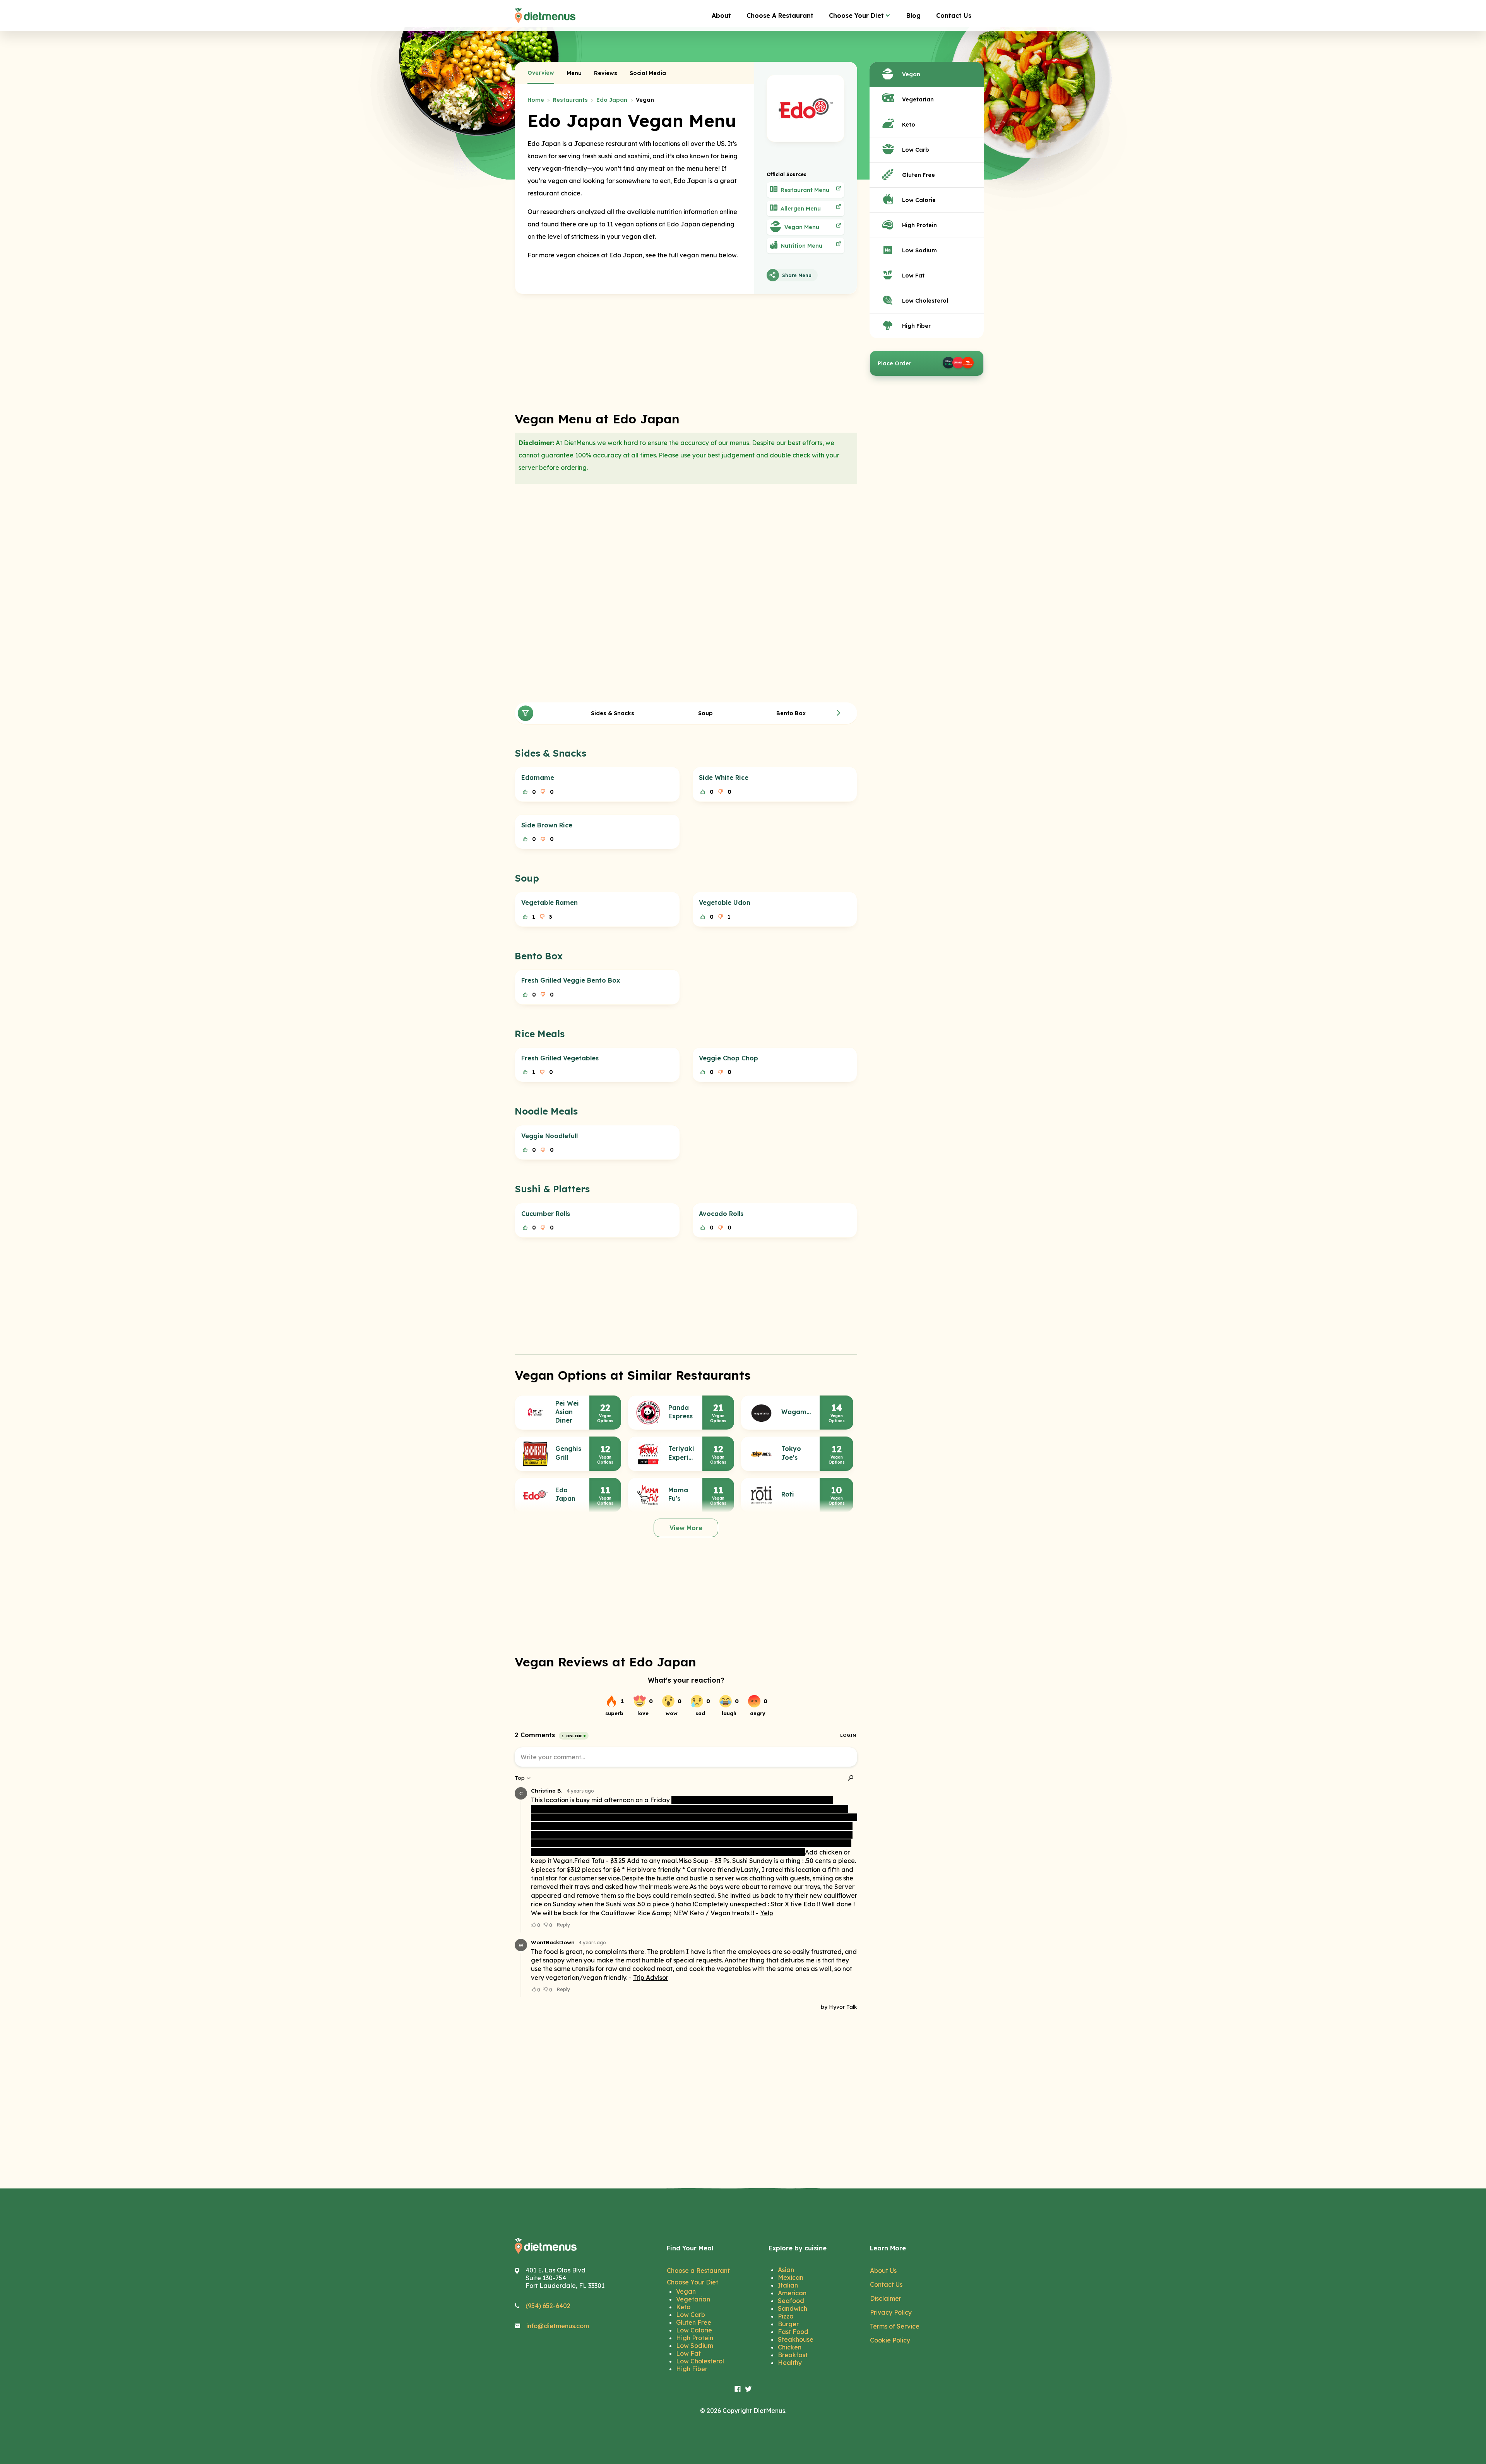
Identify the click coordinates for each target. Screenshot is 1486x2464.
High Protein (695, 2338)
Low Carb (691, 2315)
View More (686, 1528)
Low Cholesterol (700, 2361)
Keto (683, 2307)
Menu (574, 73)
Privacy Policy (891, 2312)
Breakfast (793, 2355)
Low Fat (688, 2353)
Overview (541, 73)
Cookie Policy (890, 2340)
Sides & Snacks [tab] (613, 713)
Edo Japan (612, 100)
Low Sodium (695, 2346)
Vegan (686, 2291)
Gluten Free (694, 2322)
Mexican (791, 2277)
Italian (788, 2285)
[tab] (541, 73)
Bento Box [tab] (791, 713)
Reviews (606, 73)
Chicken (790, 2347)
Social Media (648, 73)
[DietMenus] (545, 15)
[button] (839, 713)
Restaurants (570, 100)
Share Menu (797, 275)
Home (536, 100)
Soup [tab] (705, 713)
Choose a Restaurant (698, 2271)
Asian (786, 2270)
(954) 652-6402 (548, 2306)
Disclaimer (886, 2298)
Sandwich (793, 2308)
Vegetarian (693, 2299)
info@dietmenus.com (558, 2326)
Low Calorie (694, 2330)
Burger (788, 2324)
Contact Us (954, 15)
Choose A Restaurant (780, 15)
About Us (883, 2271)
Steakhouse (796, 2339)
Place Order (895, 363)
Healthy (790, 2363)
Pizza (786, 2316)
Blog (913, 15)
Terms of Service (895, 2326)
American (792, 2293)
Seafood (791, 2301)
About (721, 15)
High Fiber (692, 2369)
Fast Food (793, 2332)
